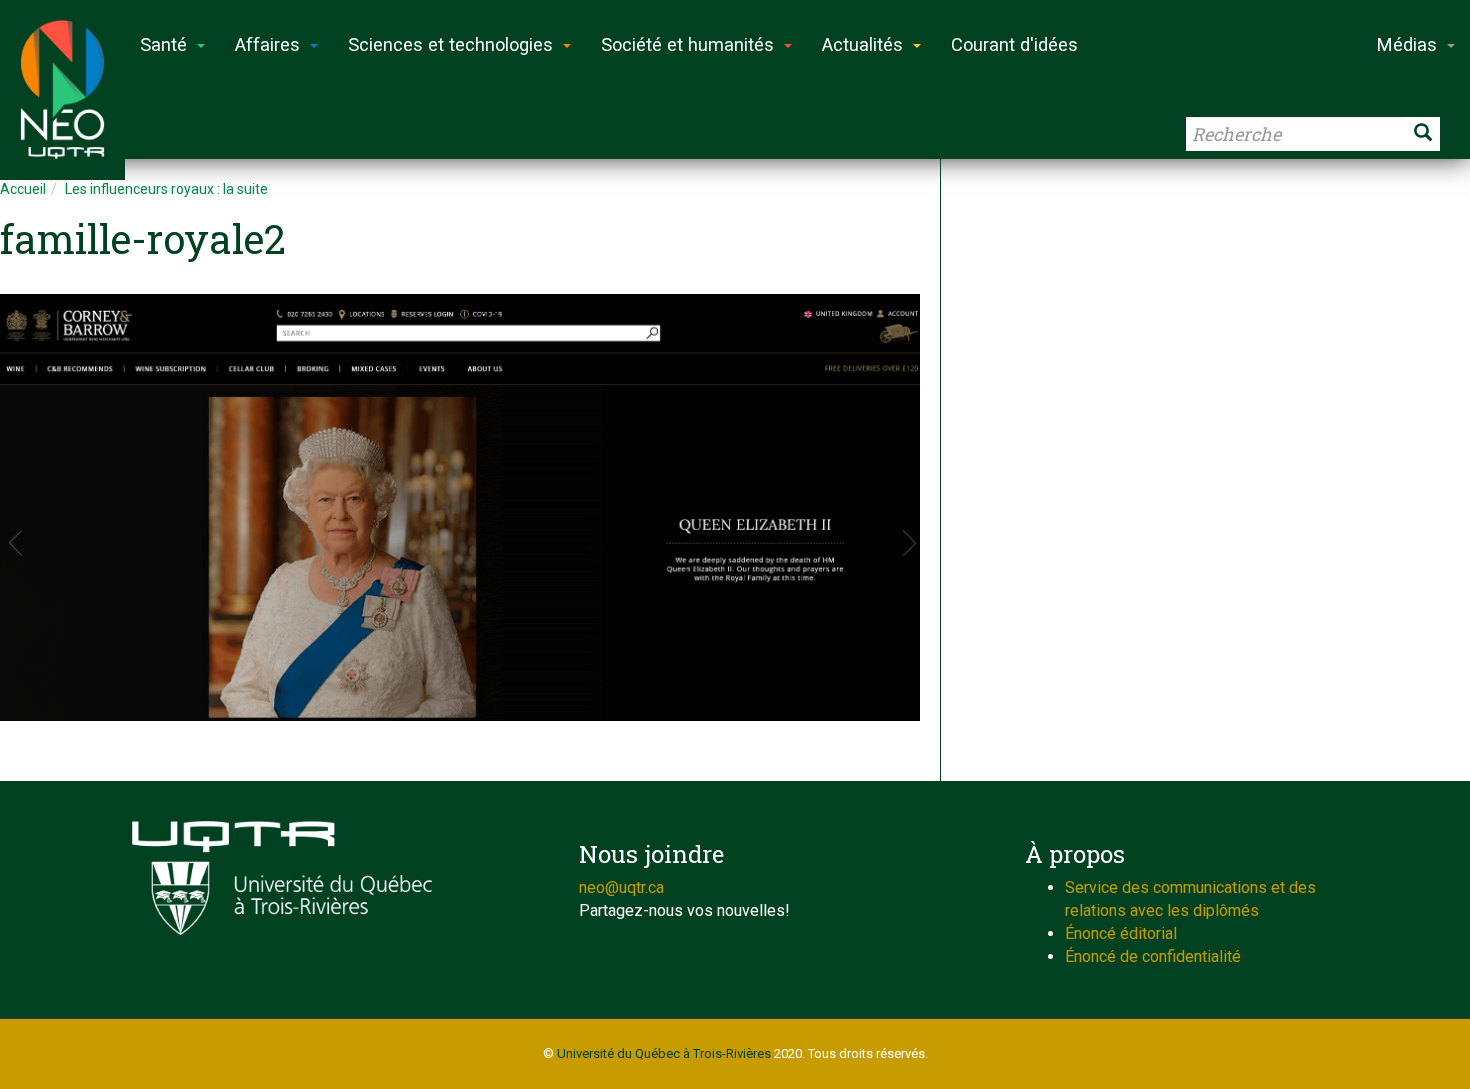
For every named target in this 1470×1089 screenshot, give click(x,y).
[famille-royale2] (460, 507)
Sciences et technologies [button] (450, 44)
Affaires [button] (267, 44)
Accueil (23, 189)
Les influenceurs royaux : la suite (166, 189)
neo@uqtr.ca (621, 887)
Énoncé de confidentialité (1153, 956)
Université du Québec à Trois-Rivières (664, 1053)
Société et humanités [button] (687, 44)
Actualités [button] (862, 44)
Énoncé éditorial (1121, 933)
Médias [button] (1407, 44)
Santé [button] (163, 44)
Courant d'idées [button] (1014, 44)
